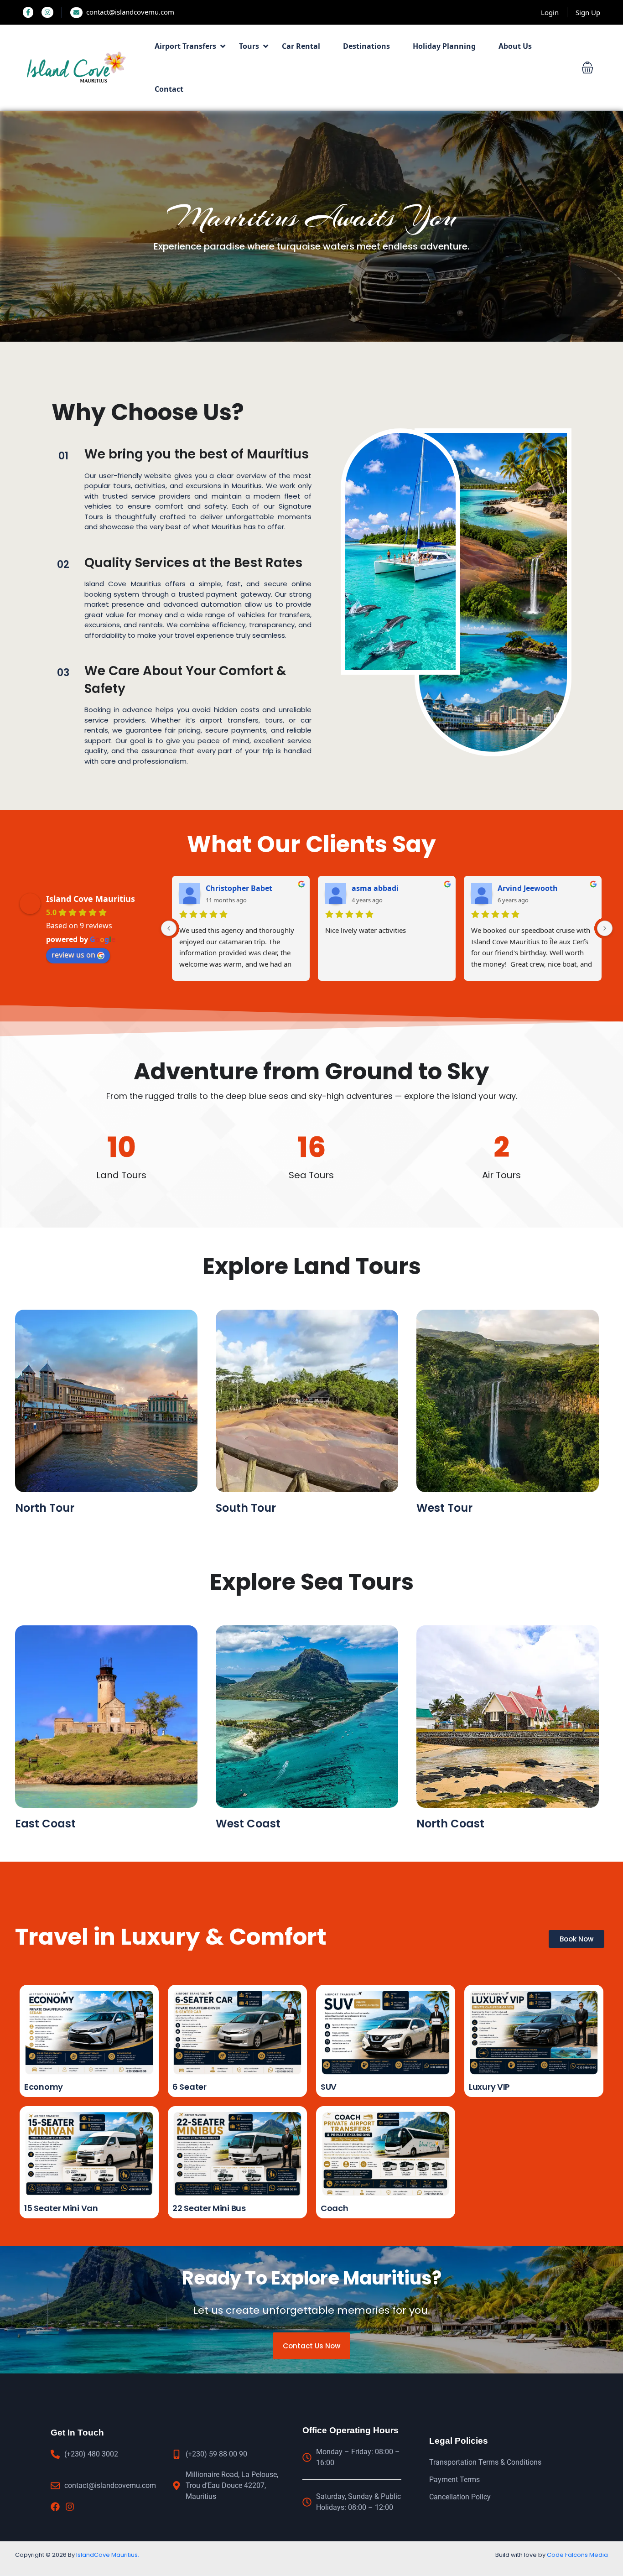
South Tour (246, 1508)
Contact (169, 89)
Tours (249, 46)
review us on (73, 955)
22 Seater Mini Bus (209, 2208)
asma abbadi (375, 888)
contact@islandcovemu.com (130, 12)
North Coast (450, 1824)
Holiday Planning (444, 46)
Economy (44, 2087)
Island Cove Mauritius (91, 899)
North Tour (45, 1508)
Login (550, 12)
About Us (515, 46)
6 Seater (189, 2087)
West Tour (444, 1508)
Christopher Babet (239, 888)
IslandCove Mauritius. (108, 2555)
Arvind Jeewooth (528, 888)
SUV (329, 2087)
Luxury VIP (489, 2087)
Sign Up (588, 12)
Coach (335, 2208)
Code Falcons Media (577, 2555)
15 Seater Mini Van (61, 2208)
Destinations (366, 46)
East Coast (45, 1824)
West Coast (248, 1824)
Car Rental (301, 46)
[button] (587, 68)
